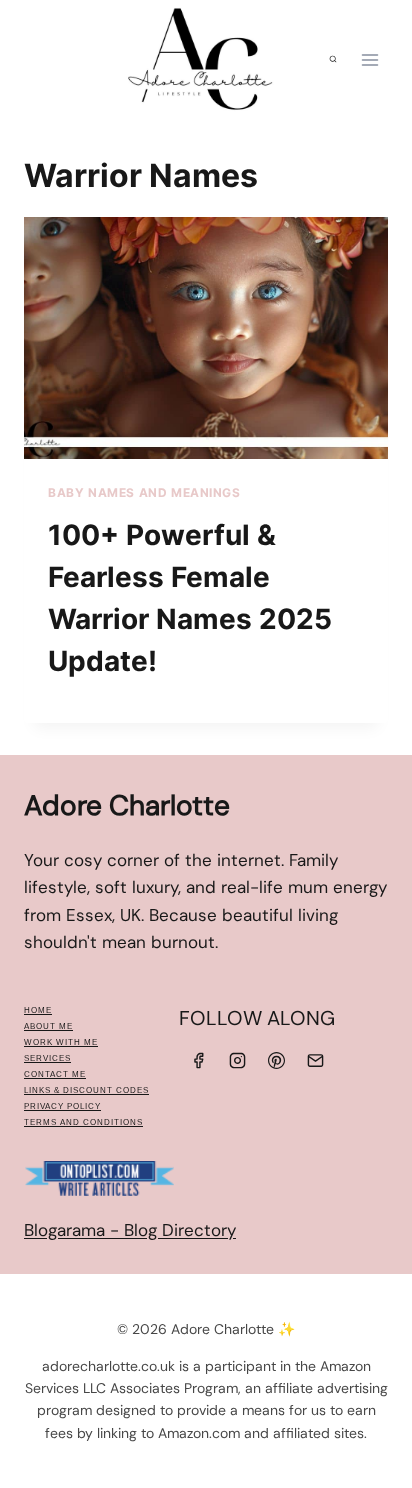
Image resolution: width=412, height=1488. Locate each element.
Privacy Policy (62, 1106)
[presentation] (206, 338)
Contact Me (55, 1074)
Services (47, 1058)
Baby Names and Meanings (144, 492)
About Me (48, 1026)
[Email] (316, 1060)
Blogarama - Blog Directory (130, 1230)
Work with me (61, 1042)
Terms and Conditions (83, 1122)
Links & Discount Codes (86, 1090)
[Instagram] (237, 1060)
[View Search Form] (333, 60)
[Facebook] (198, 1060)
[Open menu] (369, 59)
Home (38, 1010)
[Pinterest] (277, 1060)
